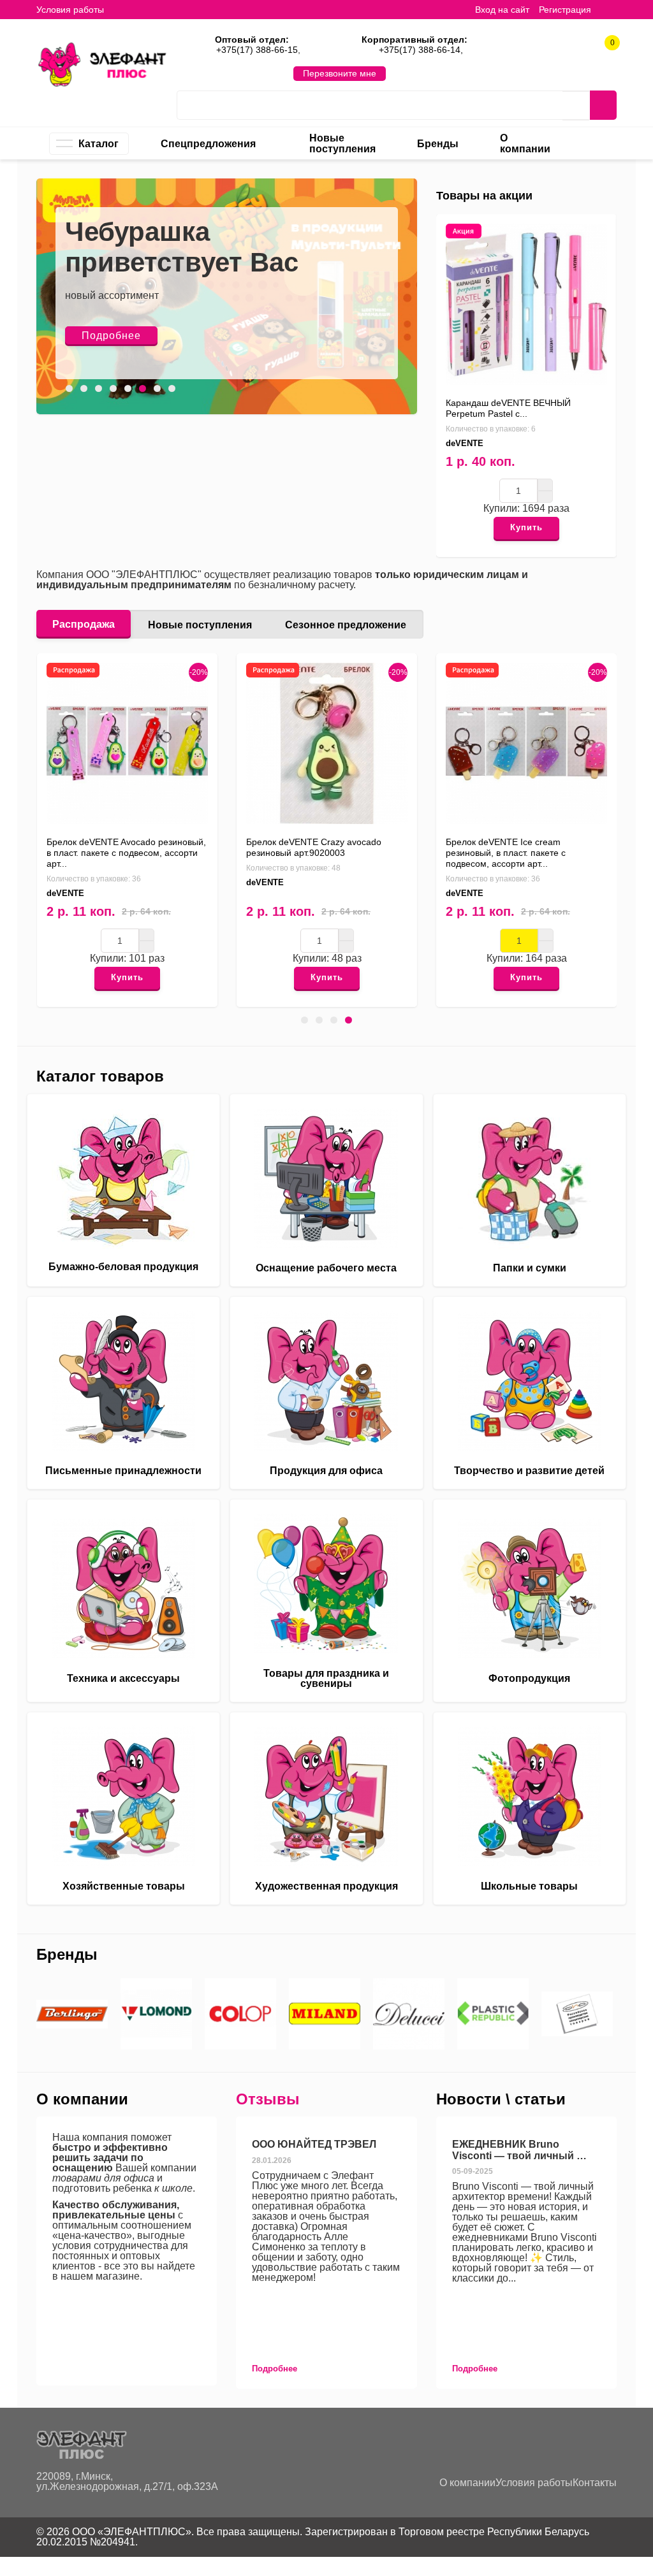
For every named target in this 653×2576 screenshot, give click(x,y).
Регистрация (565, 10)
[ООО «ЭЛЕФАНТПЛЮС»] (102, 64)
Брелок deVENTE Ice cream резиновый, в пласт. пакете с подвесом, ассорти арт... (506, 853)
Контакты (595, 2483)
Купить (526, 527)
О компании (467, 2483)
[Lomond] (156, 2014)
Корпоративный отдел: (415, 40)
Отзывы (268, 2099)
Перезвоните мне (340, 73)
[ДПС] (577, 2014)
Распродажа (84, 624)
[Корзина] (610, 9)
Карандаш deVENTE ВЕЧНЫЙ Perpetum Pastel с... (508, 408)
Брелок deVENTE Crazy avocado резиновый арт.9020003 (314, 847)
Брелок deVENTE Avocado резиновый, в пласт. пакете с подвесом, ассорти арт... (126, 853)
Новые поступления (200, 625)
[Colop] (240, 2014)
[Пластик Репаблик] (493, 2014)
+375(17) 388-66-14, (421, 50)
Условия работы (70, 10)
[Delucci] (409, 2014)
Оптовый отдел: (252, 40)
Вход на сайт (502, 10)
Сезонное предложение (346, 625)
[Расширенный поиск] (576, 106)
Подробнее (111, 336)
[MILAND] (325, 2014)
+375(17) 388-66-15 (257, 50)
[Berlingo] (72, 2014)
